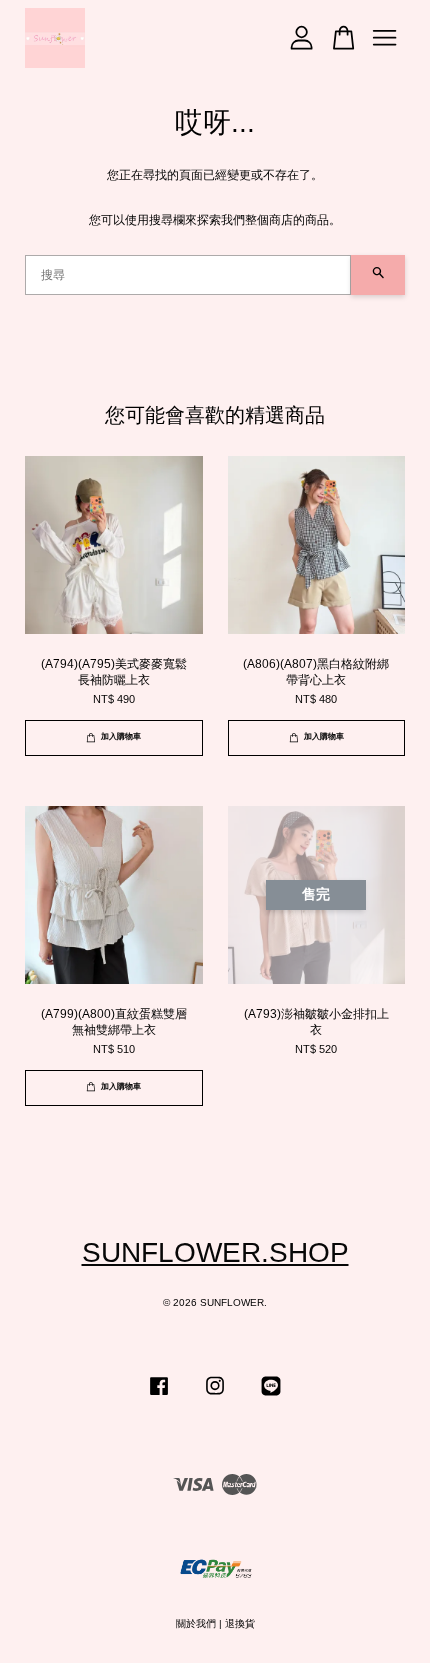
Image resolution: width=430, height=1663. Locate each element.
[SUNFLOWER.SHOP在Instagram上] (215, 1396)
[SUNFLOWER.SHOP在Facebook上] (159, 1396)
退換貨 (240, 1623)
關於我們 (196, 1623)
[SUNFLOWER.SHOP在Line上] (271, 1396)
